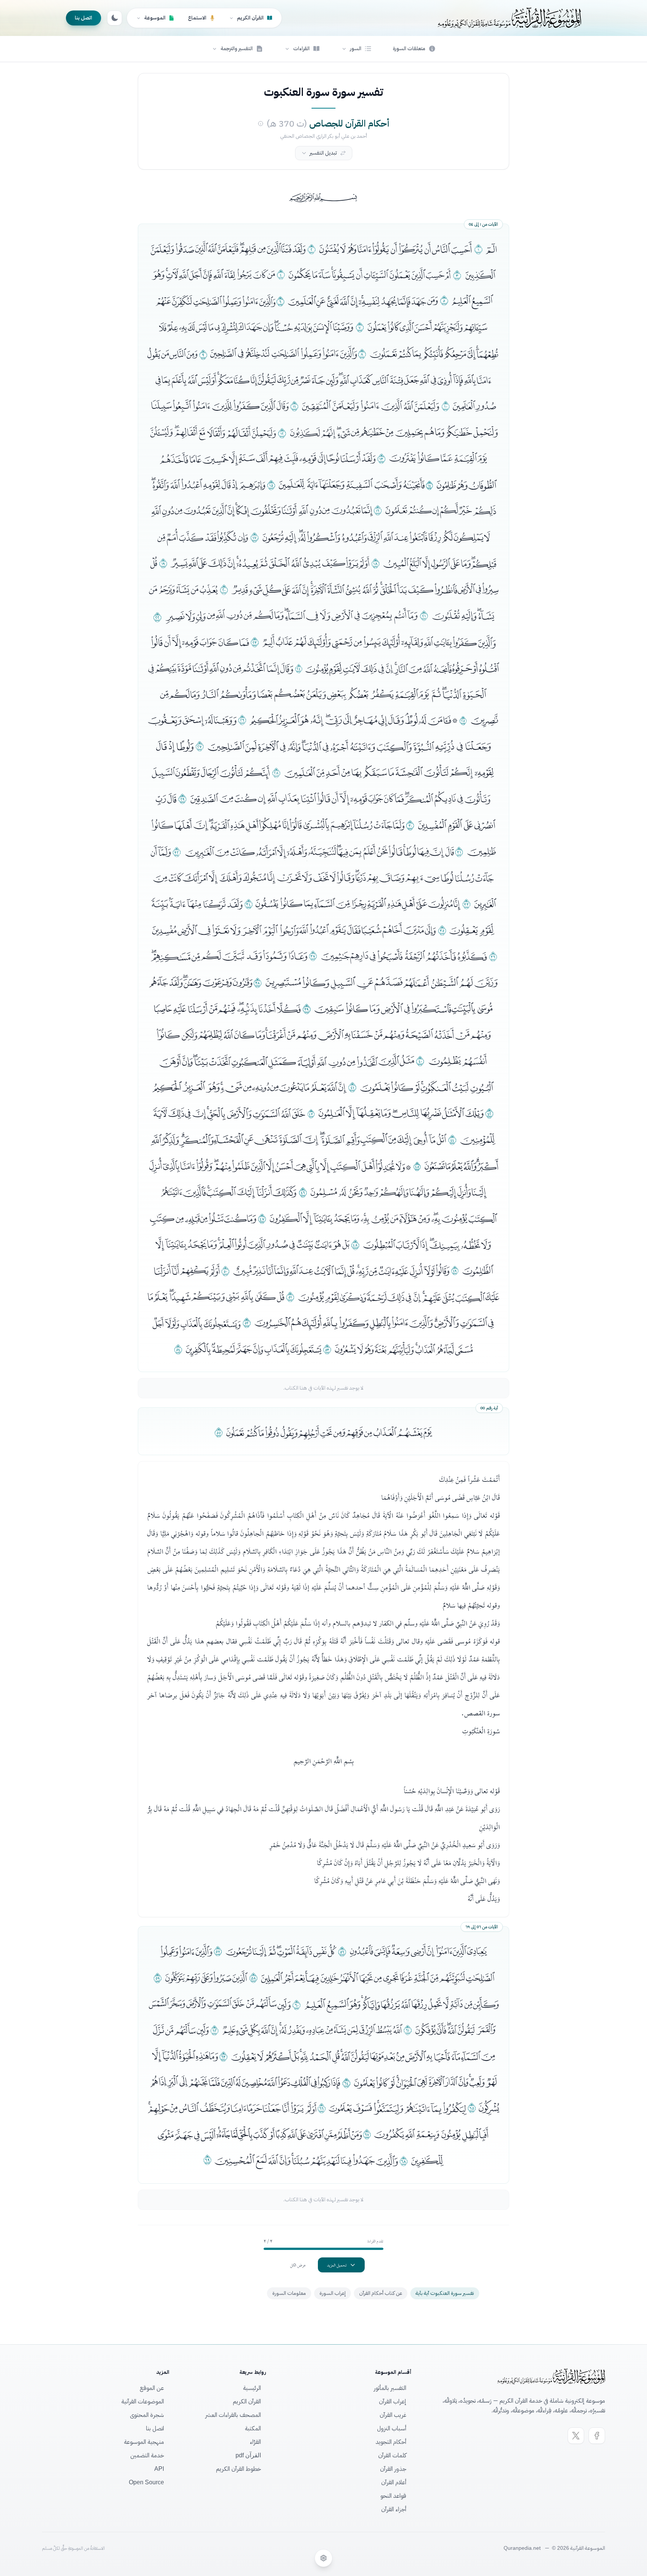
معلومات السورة (289, 2293)
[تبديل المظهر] (115, 18)
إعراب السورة (332, 2293)
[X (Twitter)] (576, 2436)
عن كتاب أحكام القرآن (381, 2293)
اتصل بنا (83, 18)
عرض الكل (298, 2265)
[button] (356, 49)
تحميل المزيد (337, 2265)
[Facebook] (597, 2436)
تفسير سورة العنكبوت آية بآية (445, 2293)
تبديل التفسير (323, 153)
